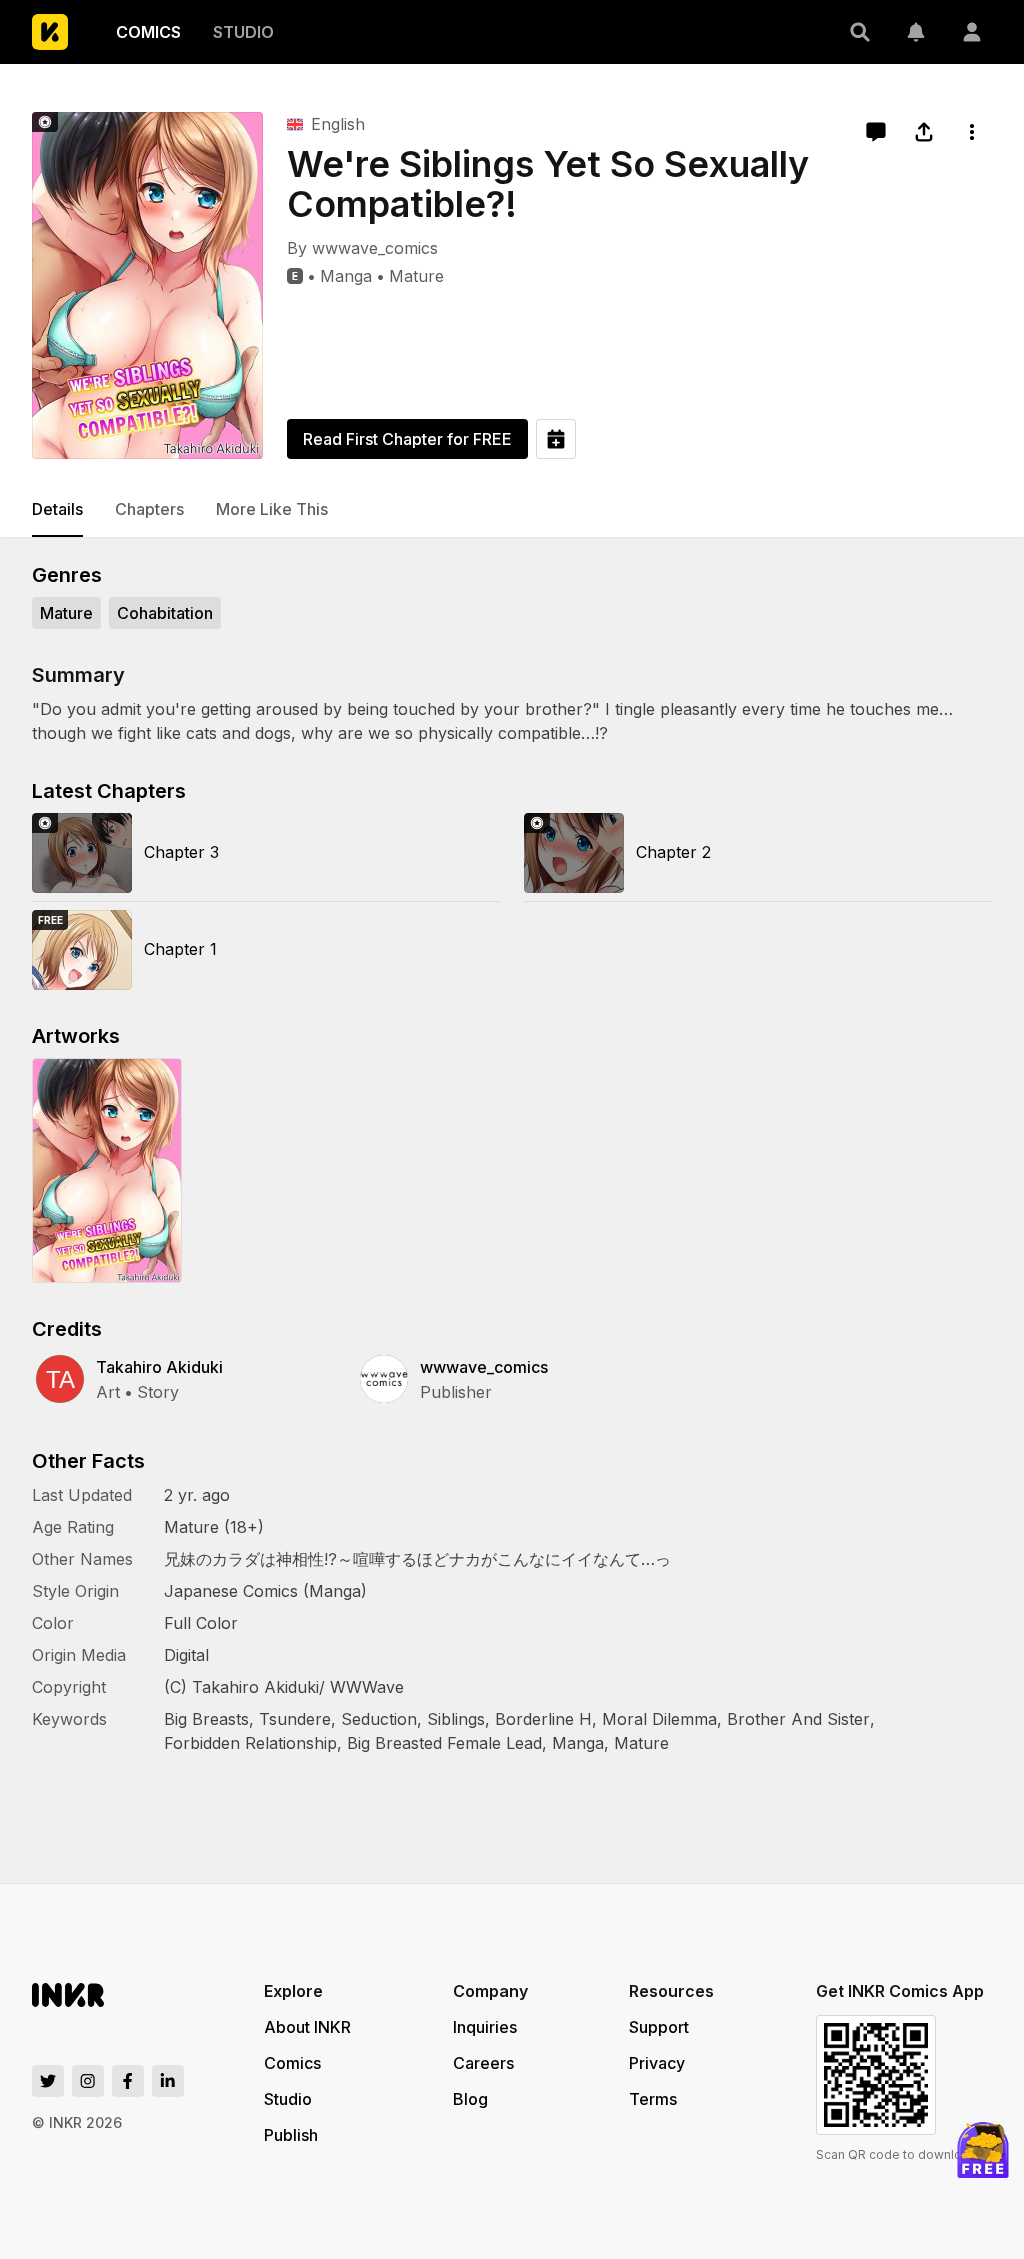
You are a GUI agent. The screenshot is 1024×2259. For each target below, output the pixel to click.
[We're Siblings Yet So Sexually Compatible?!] (147, 285)
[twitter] (48, 2081)
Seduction (379, 1719)
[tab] (57, 510)
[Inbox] (916, 32)
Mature (416, 276)
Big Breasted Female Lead (444, 1743)
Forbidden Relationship (250, 1743)
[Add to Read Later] (556, 439)
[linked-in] (168, 2081)
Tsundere (295, 1719)
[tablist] (512, 510)
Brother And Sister (798, 1719)
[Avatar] (972, 32)
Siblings (456, 1719)
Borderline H (543, 1719)
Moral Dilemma (659, 1719)
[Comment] (876, 132)
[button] (860, 32)
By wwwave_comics (362, 248)
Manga (346, 276)
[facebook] (128, 2081)
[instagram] (88, 2081)
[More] (972, 132)
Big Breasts (206, 1719)
